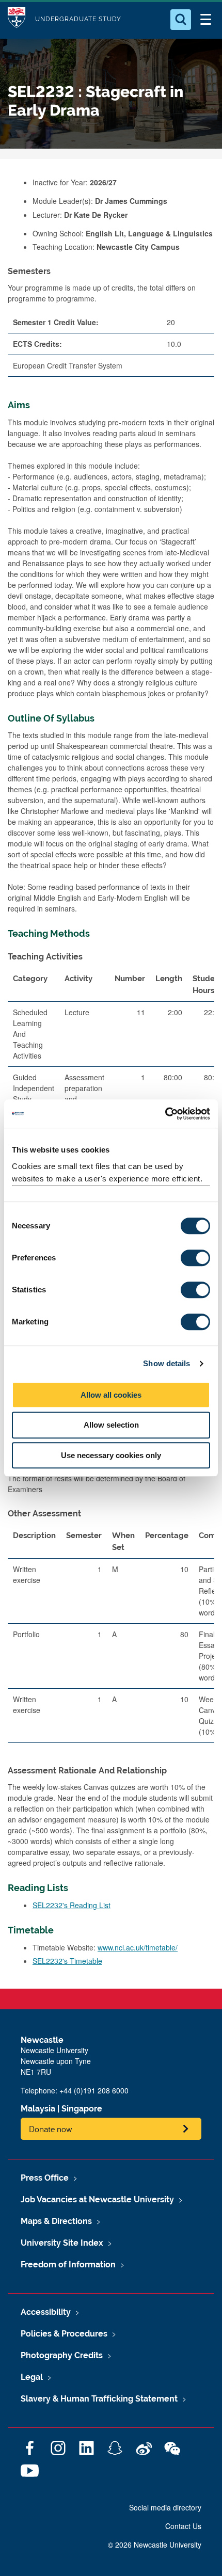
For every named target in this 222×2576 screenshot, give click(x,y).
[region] (111, 1638)
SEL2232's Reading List (72, 1905)
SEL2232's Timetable (67, 1961)
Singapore (82, 2109)
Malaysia (38, 2109)
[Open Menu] (205, 20)
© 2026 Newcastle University (155, 2545)
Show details (166, 1363)
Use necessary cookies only (111, 1455)
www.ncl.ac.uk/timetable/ (138, 1947)
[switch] (195, 1258)
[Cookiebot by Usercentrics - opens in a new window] (165, 1114)
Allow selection (111, 1425)
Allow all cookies (111, 1395)
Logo (17, 19)
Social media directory (165, 2507)
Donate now (51, 2129)
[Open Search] (181, 20)
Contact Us (183, 2526)
